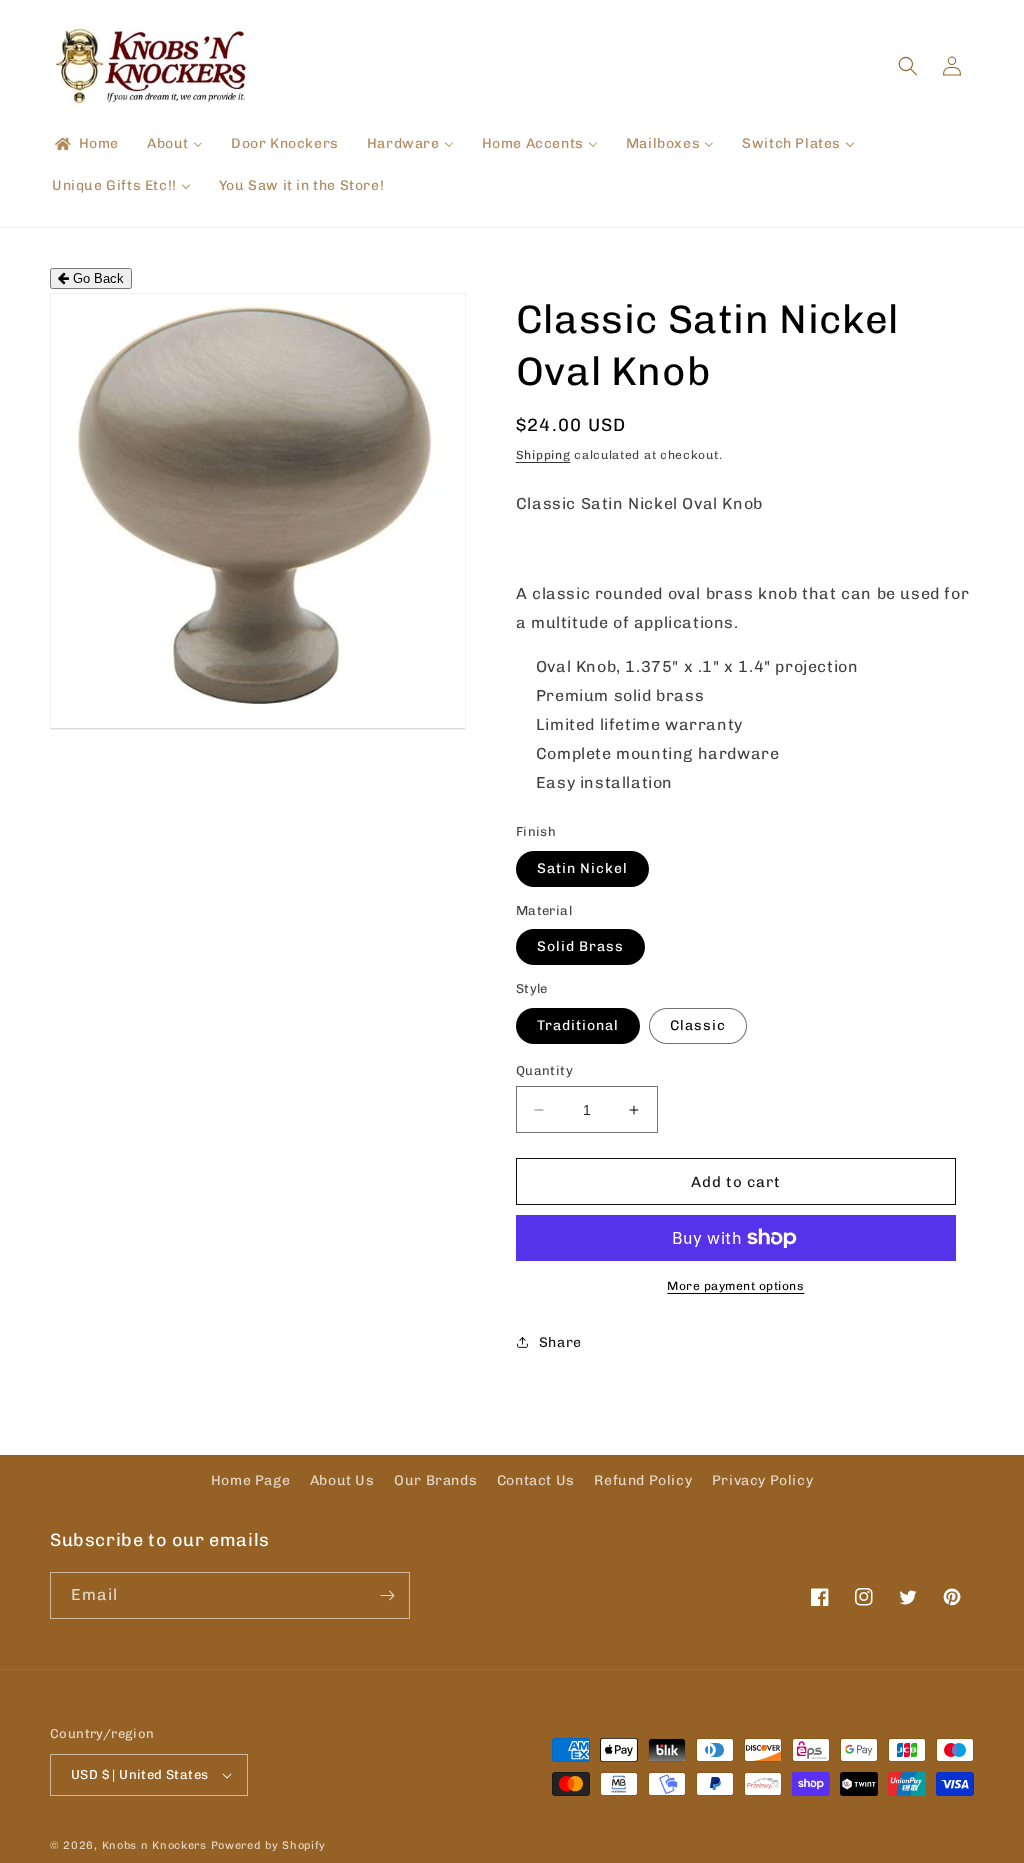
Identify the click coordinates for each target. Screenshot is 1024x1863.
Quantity (544, 1070)
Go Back (96, 278)
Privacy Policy (762, 1480)
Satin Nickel (582, 868)
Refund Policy (643, 1480)
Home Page (250, 1480)
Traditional (578, 1025)
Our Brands (435, 1480)
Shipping (543, 455)
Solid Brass (580, 946)
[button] (908, 66)
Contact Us (536, 1480)
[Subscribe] (387, 1595)
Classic (698, 1025)
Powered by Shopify (269, 1845)
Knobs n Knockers (154, 1845)
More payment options (735, 1286)
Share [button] (560, 1342)
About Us (342, 1480)
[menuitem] (85, 144)
